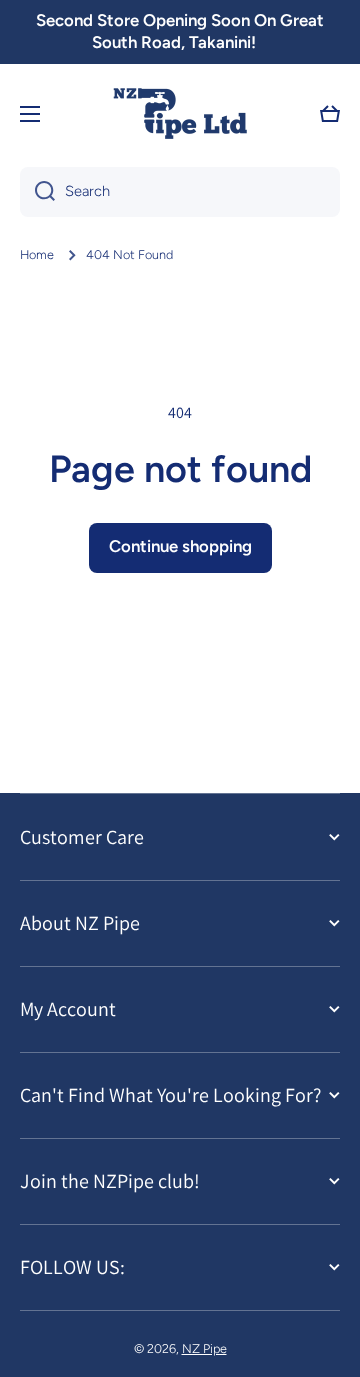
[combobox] (180, 192)
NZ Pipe (204, 1348)
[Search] (37, 192)
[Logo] (180, 114)
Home (37, 254)
